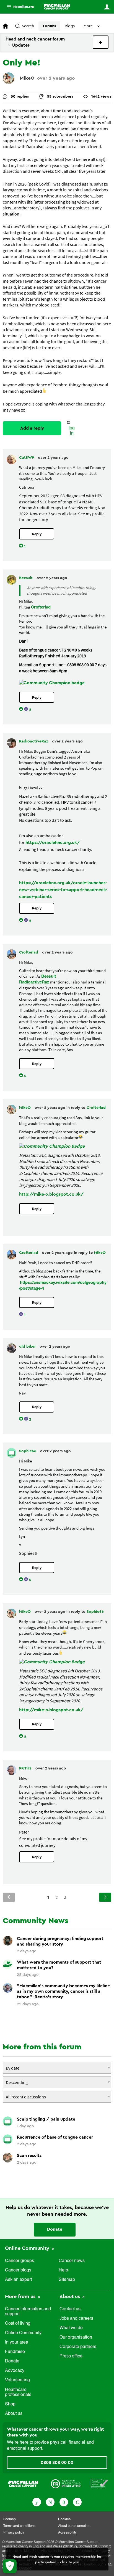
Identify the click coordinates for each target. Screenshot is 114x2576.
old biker (28, 1347)
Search (28, 26)
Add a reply (32, 428)
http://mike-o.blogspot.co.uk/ (51, 1194)
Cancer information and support (28, 2312)
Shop (10, 2404)
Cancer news (72, 2261)
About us (14, 2414)
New (101, 42)
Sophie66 (28, 1451)
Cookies (64, 2519)
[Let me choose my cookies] (10, 2566)
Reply (37, 534)
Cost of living (18, 2324)
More (18, 7)
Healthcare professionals (18, 2392)
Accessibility (67, 2533)
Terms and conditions (19, 2526)
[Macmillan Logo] (23, 2484)
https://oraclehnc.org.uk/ (53, 843)
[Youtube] (64, 2502)
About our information (74, 2526)
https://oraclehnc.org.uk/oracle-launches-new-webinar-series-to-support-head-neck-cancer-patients (63, 890)
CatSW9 (27, 458)
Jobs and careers (76, 2319)
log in (72, 431)
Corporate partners (78, 2347)
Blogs (70, 26)
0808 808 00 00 (57, 2463)
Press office (71, 2356)
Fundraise (15, 2352)
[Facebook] (37, 2502)
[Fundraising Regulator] (66, 2484)
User (107, 7)
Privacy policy (14, 2533)
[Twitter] (50, 2502)
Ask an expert (18, 2280)
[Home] (57, 7)
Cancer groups (20, 2261)
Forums (49, 26)
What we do (71, 2328)
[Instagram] (77, 2502)
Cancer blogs (18, 2270)
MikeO (27, 78)
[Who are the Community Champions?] (52, 683)
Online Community (28, 2248)
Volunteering (17, 2380)
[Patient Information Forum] (99, 2484)
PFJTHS (26, 1768)
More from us (21, 2296)
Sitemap (67, 2280)
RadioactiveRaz (34, 741)
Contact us (70, 2309)
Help (63, 2270)
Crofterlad (41, 607)
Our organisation (76, 2337)
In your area (17, 2342)
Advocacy (15, 2371)
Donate (55, 2229)
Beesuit (26, 578)
